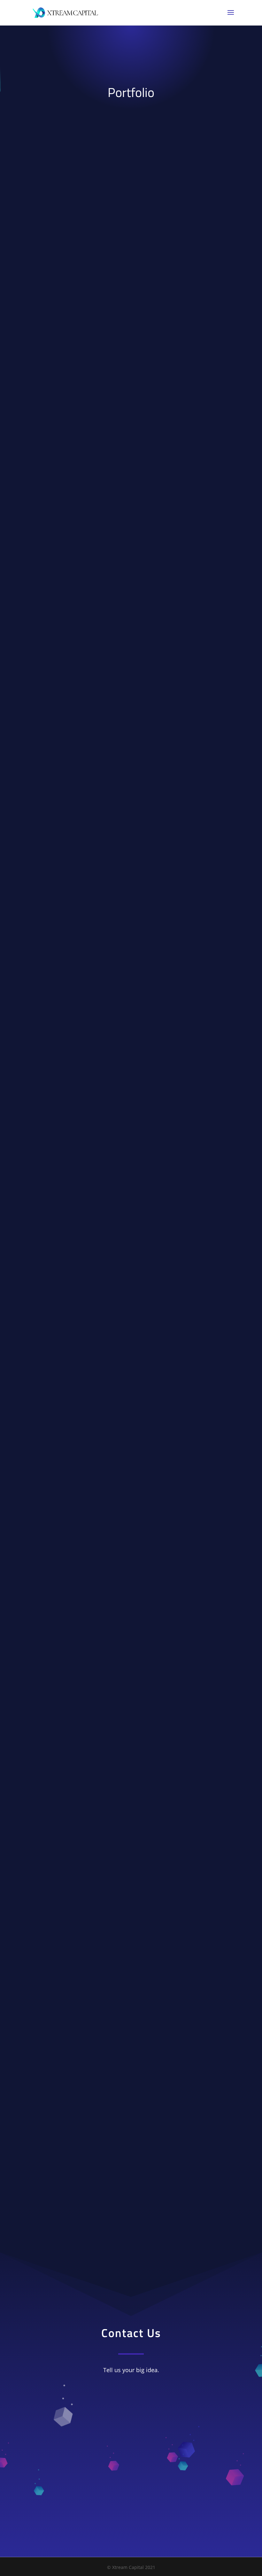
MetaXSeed (131, 1105)
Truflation (131, 416)
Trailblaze (131, 949)
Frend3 (131, 1716)
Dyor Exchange (131, 1027)
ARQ (131, 1293)
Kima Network (131, 760)
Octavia (131, 604)
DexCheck (131, 1528)
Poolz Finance (131, 240)
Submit (203, 2495)
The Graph (131, 1984)
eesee (131, 494)
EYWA (131, 1372)
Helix (131, 839)
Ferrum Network (131, 328)
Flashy (131, 1183)
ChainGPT (131, 1638)
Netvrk (131, 1873)
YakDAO (131, 1450)
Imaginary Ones (131, 682)
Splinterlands (131, 1795)
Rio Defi (131, 2141)
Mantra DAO (131, 2220)
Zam (131, 2063)
